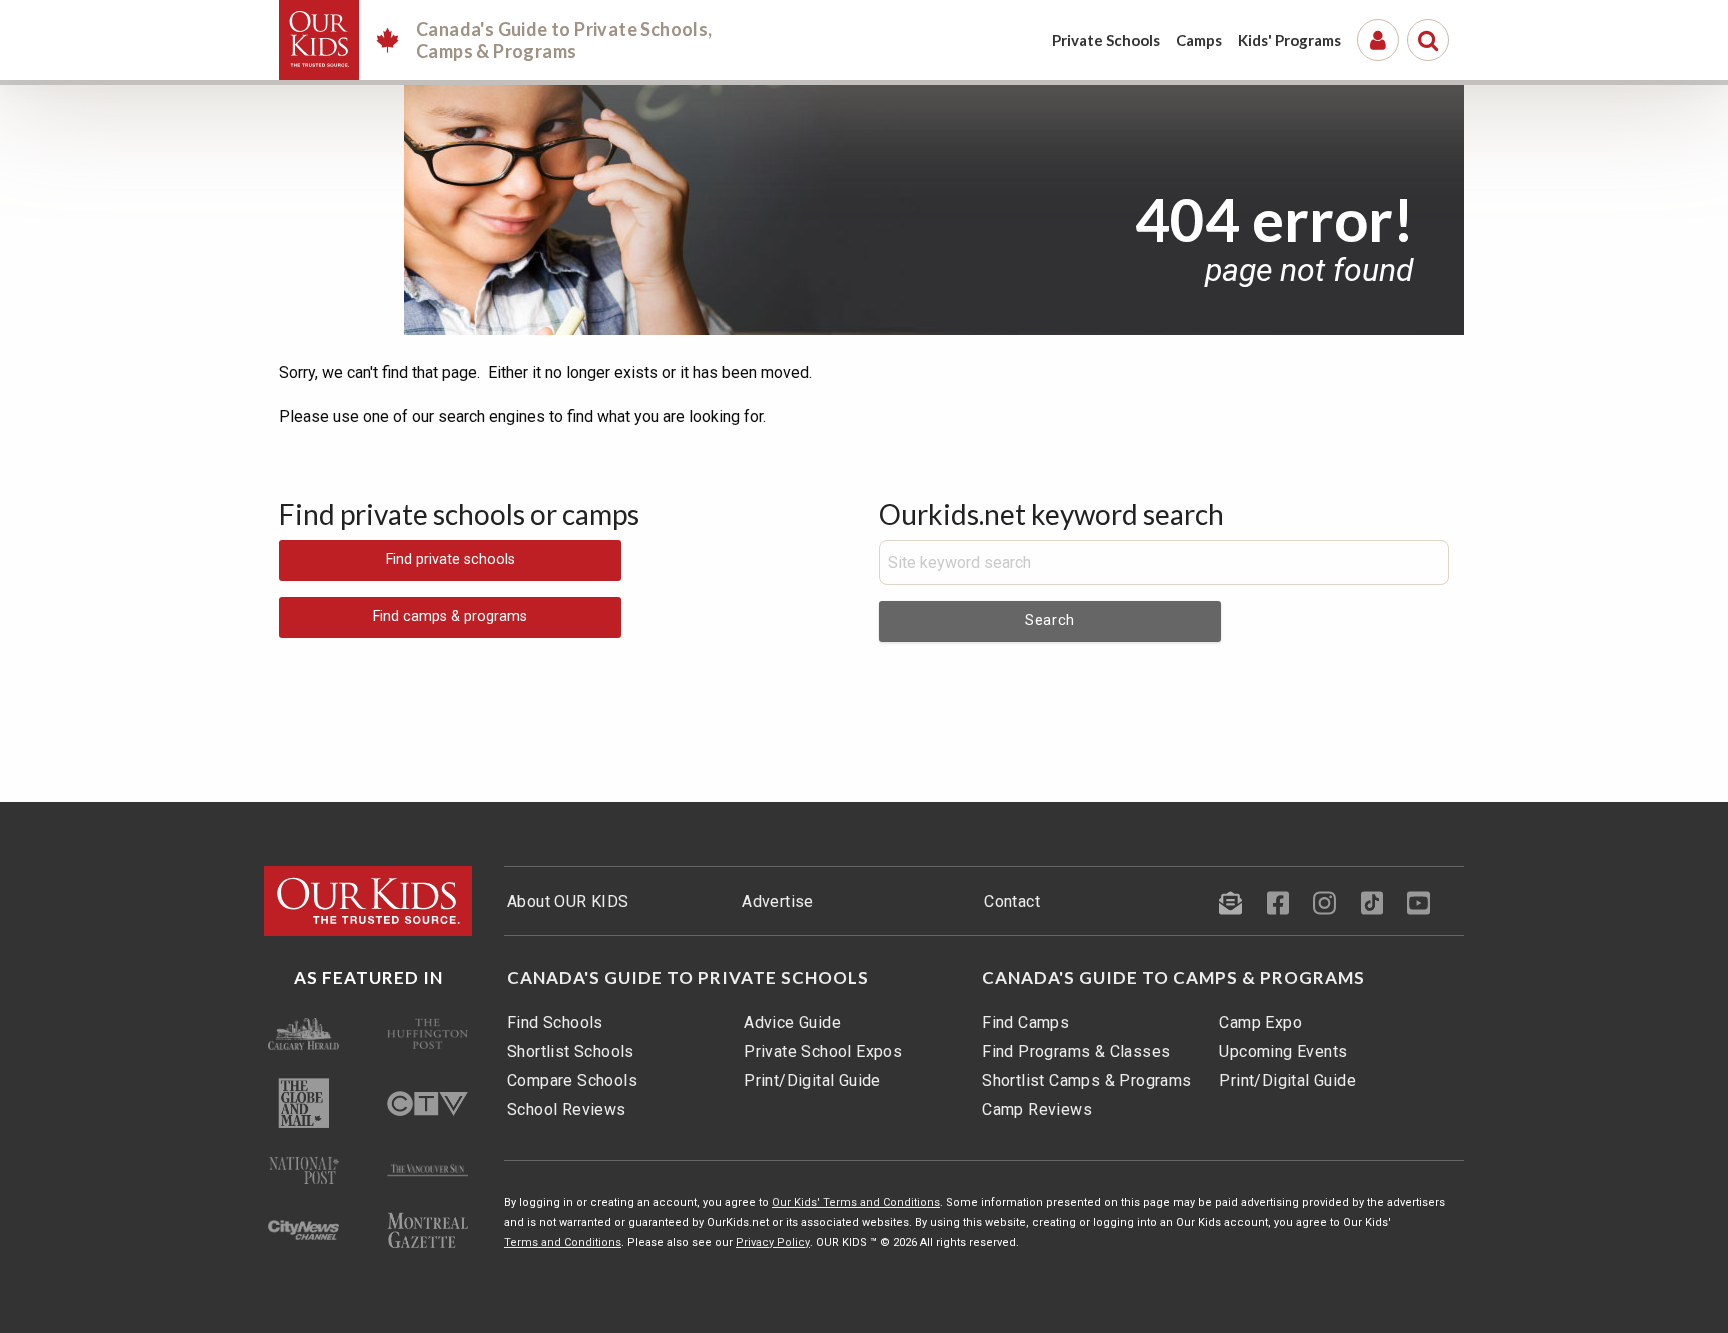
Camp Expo (1260, 1022)
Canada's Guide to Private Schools (688, 978)
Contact (1012, 901)
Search (1050, 620)
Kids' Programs (1289, 40)
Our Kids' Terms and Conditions (856, 1202)
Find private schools (450, 559)
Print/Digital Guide (812, 1080)
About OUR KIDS (568, 901)
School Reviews (566, 1109)
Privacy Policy (773, 1242)
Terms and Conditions (562, 1242)
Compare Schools (572, 1080)
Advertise (778, 901)
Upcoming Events (1283, 1051)
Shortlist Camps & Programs (1086, 1080)
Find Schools (555, 1022)
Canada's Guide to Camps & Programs (1173, 978)
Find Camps (1025, 1022)
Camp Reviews (1037, 1109)
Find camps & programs (450, 616)
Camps (1199, 40)
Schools (1106, 40)
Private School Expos (823, 1051)
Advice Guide (792, 1022)
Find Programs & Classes (1076, 1051)
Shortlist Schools (570, 1051)
